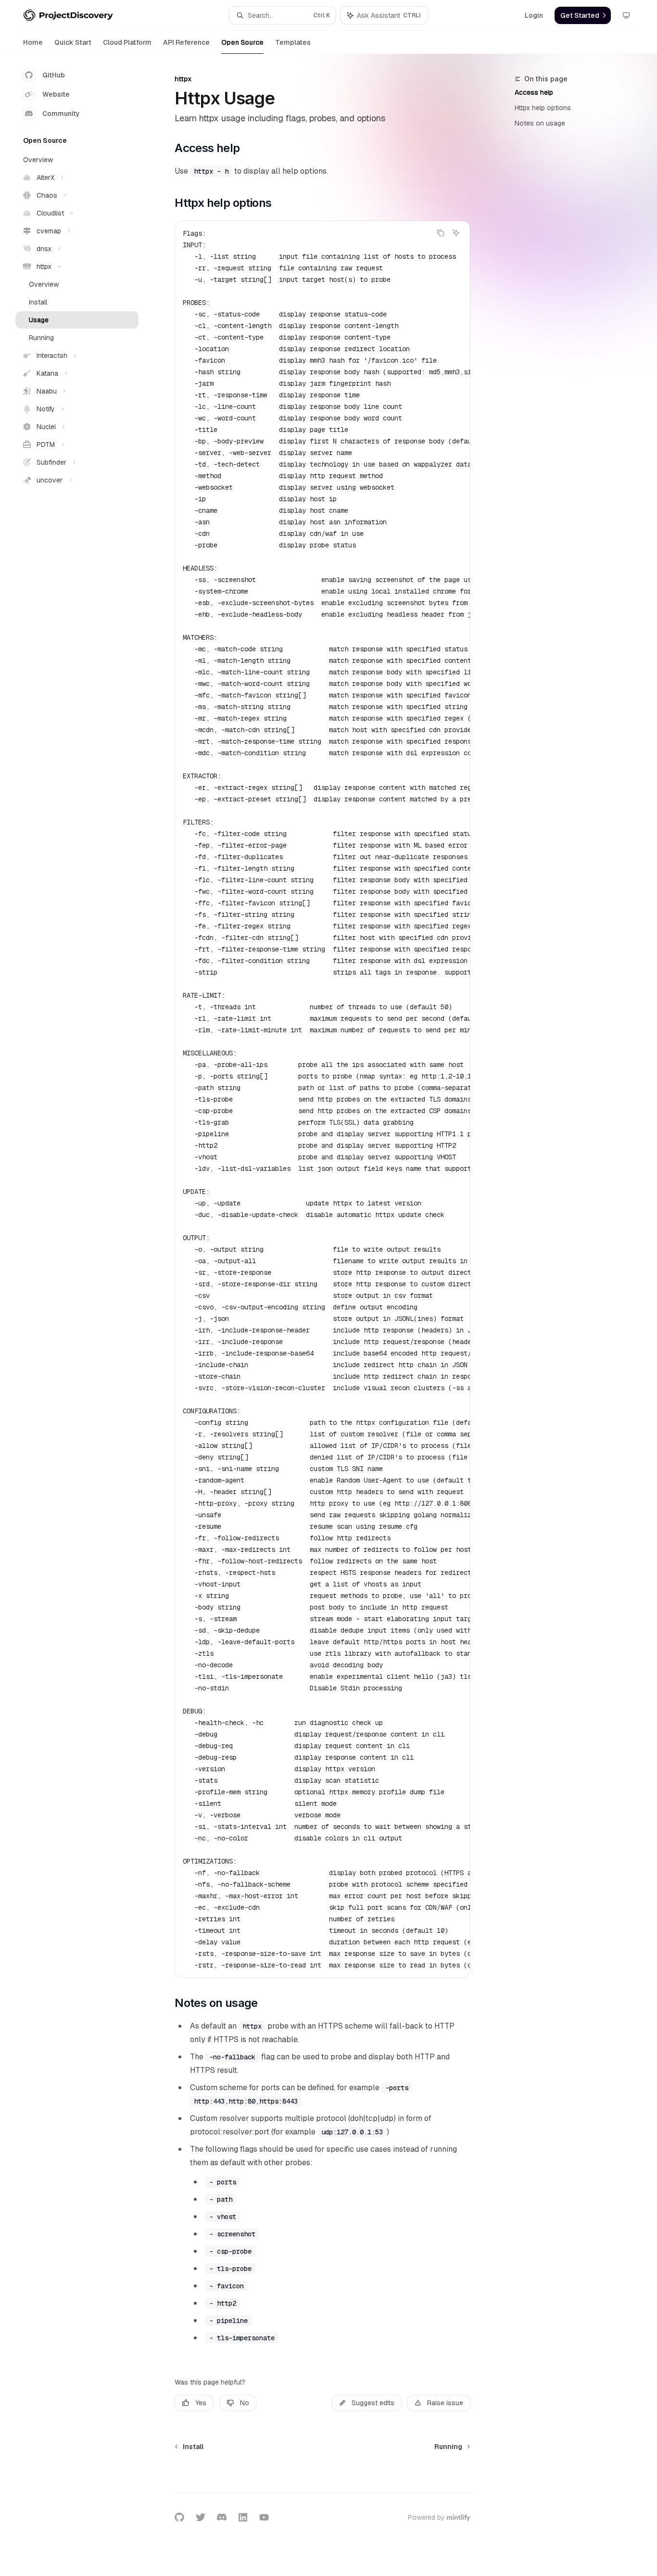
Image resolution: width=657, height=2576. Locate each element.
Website (56, 94)
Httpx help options (543, 108)
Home (33, 42)
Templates (293, 42)
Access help (534, 92)
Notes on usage (540, 123)
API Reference (186, 42)
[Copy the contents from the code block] (441, 233)
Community (61, 114)
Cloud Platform (127, 42)
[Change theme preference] (626, 15)
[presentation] (322, 1099)
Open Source (242, 42)
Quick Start (73, 42)
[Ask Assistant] (456, 233)
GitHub (54, 75)
